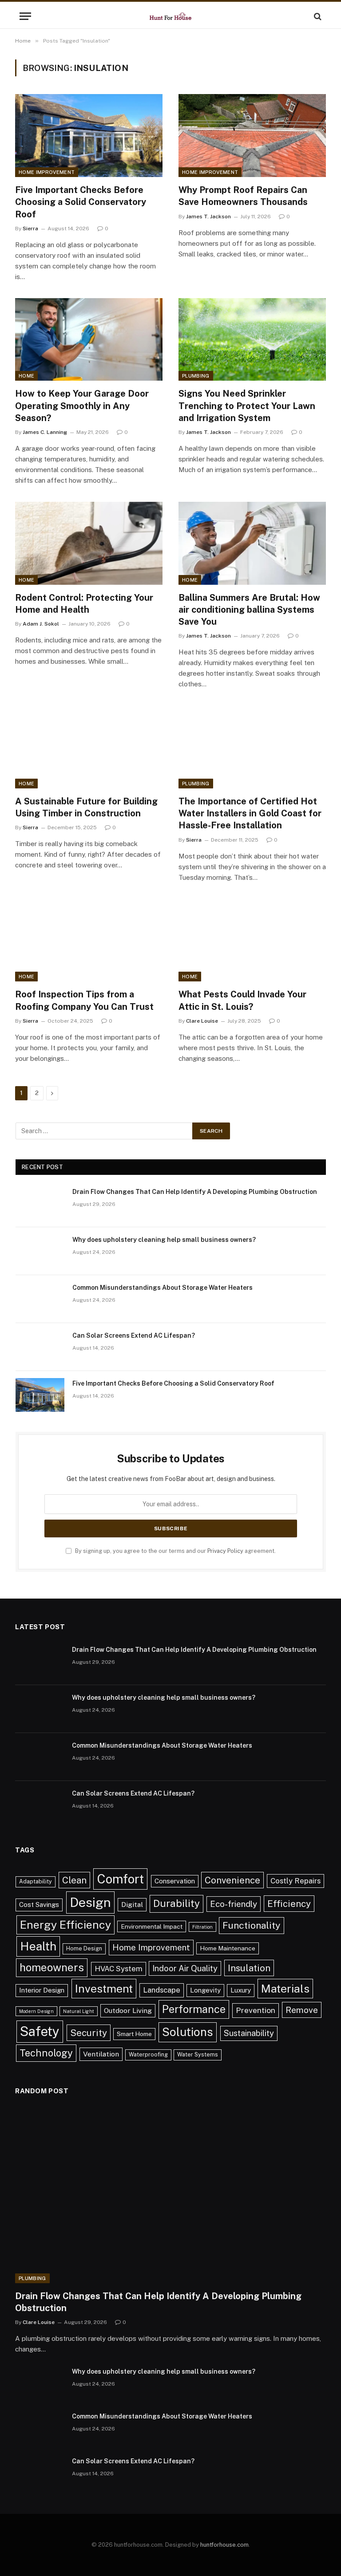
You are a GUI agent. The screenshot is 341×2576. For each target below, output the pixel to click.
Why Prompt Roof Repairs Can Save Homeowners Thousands (243, 196)
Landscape (162, 1990)
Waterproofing (148, 2054)
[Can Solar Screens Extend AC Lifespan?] (40, 1347)
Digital (132, 1904)
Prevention (256, 2010)
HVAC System (119, 1969)
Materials (285, 1989)
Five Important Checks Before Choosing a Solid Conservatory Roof (81, 202)
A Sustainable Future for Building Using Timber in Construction (86, 807)
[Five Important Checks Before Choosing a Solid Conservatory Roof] (89, 136)
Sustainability (249, 2033)
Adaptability (36, 1881)
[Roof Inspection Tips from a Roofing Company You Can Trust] (89, 940)
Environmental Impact (152, 1926)
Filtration (202, 1927)
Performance (194, 2009)
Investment (104, 1989)
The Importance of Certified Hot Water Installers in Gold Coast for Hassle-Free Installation (250, 813)
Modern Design (36, 2011)
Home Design (84, 1948)
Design (90, 1902)
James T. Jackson (208, 217)
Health (38, 1946)
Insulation (249, 1968)
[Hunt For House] (170, 16)
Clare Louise (202, 1021)
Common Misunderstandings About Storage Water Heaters (163, 1288)
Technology (46, 2053)
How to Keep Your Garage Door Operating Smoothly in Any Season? (82, 406)
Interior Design (42, 1990)
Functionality (252, 1925)
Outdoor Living (128, 2011)
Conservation (175, 1881)
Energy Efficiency (65, 1925)
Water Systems (198, 2054)
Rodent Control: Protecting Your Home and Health (84, 604)
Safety (40, 2031)
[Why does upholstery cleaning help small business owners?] (40, 1251)
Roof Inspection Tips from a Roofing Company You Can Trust (84, 1000)
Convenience (232, 1880)
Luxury (241, 1990)
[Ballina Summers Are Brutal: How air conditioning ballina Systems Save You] (252, 543)
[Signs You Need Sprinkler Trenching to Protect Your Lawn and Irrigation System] (252, 340)
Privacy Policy (225, 1551)
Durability (176, 1903)
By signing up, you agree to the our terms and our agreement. (175, 1551)
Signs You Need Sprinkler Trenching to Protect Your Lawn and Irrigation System (247, 406)
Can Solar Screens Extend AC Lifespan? (134, 1335)
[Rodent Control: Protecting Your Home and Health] (89, 543)
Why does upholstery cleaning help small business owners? (164, 1240)
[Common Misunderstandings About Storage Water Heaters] (40, 1299)
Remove (302, 2010)
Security (89, 2033)
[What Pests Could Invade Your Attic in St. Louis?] (252, 940)
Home (26, 376)
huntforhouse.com (224, 2545)
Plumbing (196, 376)
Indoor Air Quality (185, 1968)
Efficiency (289, 1904)
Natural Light (79, 2011)
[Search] (317, 16)
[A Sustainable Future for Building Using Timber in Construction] (89, 747)
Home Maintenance (228, 1948)
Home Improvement (47, 172)
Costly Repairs (295, 1881)
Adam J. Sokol (41, 624)
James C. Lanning (45, 432)
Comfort (120, 1879)
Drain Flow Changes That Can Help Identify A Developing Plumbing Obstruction (195, 1192)
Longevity (205, 1990)
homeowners (52, 1967)
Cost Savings (39, 1904)
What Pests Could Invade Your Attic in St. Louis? (242, 1000)
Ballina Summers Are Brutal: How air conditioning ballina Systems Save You (249, 610)
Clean (74, 1880)
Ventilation (101, 2054)
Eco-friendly (234, 1904)
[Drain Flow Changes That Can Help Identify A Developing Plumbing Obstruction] (40, 1203)
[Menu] (25, 16)
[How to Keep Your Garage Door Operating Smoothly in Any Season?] (89, 340)
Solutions (188, 2032)
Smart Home (134, 2034)
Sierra (30, 228)
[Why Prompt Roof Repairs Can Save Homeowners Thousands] (252, 136)
